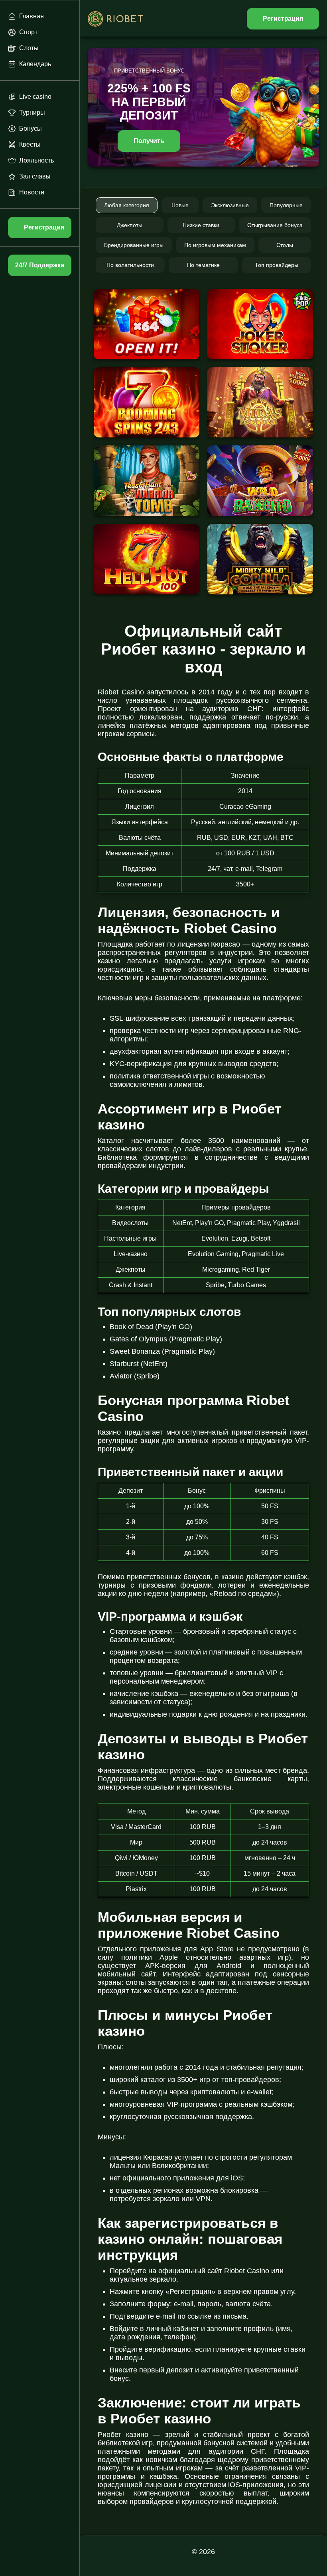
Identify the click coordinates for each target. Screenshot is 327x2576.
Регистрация (283, 19)
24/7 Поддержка (39, 265)
